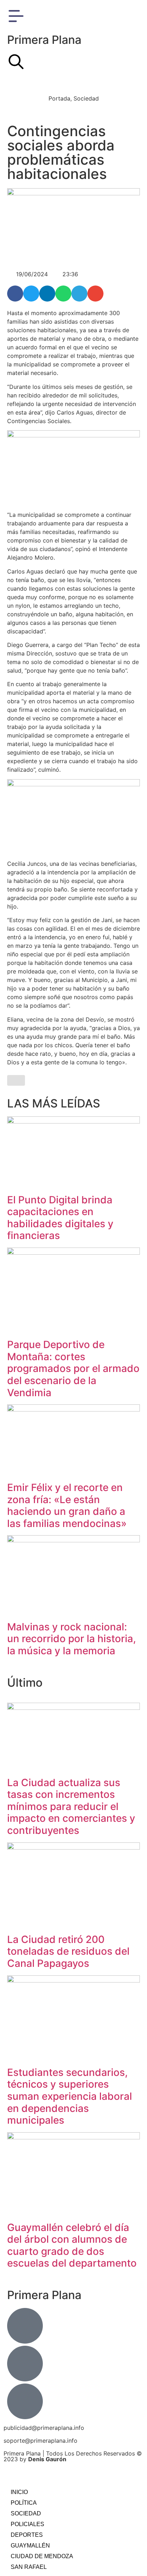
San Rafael (29, 2567)
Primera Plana (44, 40)
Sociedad (26, 2513)
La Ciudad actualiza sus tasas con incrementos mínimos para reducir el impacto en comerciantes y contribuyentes (71, 1806)
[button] (15, 294)
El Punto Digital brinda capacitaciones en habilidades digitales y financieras (60, 1218)
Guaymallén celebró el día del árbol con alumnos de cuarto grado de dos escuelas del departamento (72, 2245)
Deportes (27, 2535)
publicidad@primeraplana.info (44, 2428)
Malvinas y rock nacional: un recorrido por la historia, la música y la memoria (72, 1639)
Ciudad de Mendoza (42, 2556)
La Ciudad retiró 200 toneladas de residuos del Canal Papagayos (68, 1951)
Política (24, 2503)
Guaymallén (30, 2546)
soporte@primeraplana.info (40, 2441)
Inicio (19, 2492)
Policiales (27, 2524)
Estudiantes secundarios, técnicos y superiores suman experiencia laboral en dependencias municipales (70, 2096)
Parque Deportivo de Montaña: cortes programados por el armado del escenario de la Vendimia (73, 1368)
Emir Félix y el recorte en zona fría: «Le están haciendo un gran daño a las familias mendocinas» (67, 1505)
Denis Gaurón (47, 2459)
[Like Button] (16, 1080)
